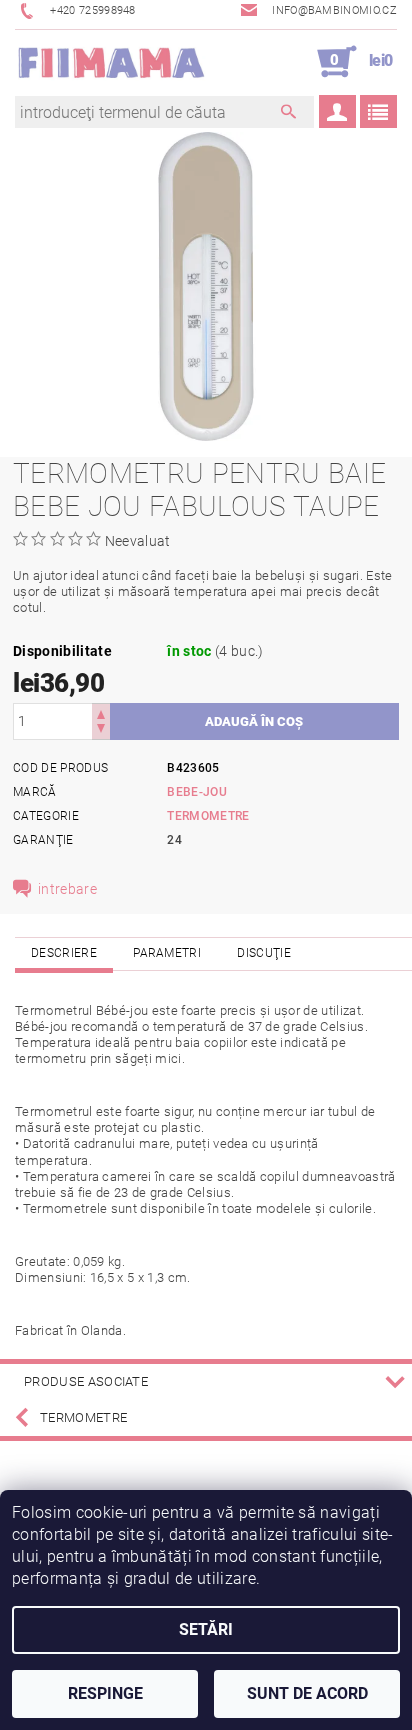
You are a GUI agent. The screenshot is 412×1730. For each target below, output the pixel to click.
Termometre (208, 816)
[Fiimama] (110, 62)
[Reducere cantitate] (101, 730)
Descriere (64, 953)
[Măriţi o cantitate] (101, 712)
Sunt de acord (307, 1693)
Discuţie (264, 953)
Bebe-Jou (197, 792)
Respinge (105, 1693)
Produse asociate (86, 1381)
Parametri (167, 953)
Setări (206, 1629)
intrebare (67, 889)
